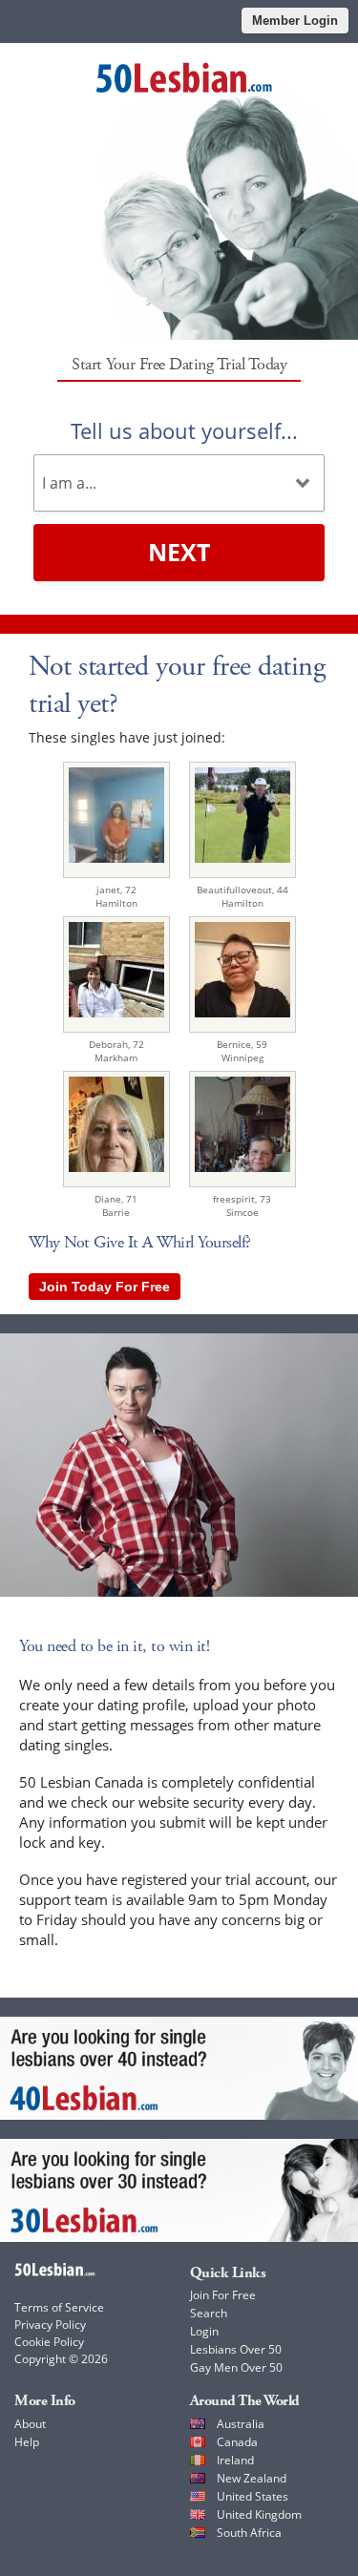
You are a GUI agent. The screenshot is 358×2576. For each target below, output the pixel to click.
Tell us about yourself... (184, 430)
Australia (241, 2424)
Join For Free (223, 2295)
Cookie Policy (49, 2342)
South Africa (249, 2533)
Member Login (295, 21)
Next (179, 552)
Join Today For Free (105, 1287)
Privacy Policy (50, 2325)
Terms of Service (59, 2307)
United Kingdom (259, 2514)
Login (204, 2331)
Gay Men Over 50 (236, 2367)
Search (209, 2313)
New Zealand (252, 2478)
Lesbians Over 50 (236, 2349)
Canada (237, 2442)
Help (27, 2442)
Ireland (235, 2460)
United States (253, 2496)
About (30, 2424)
